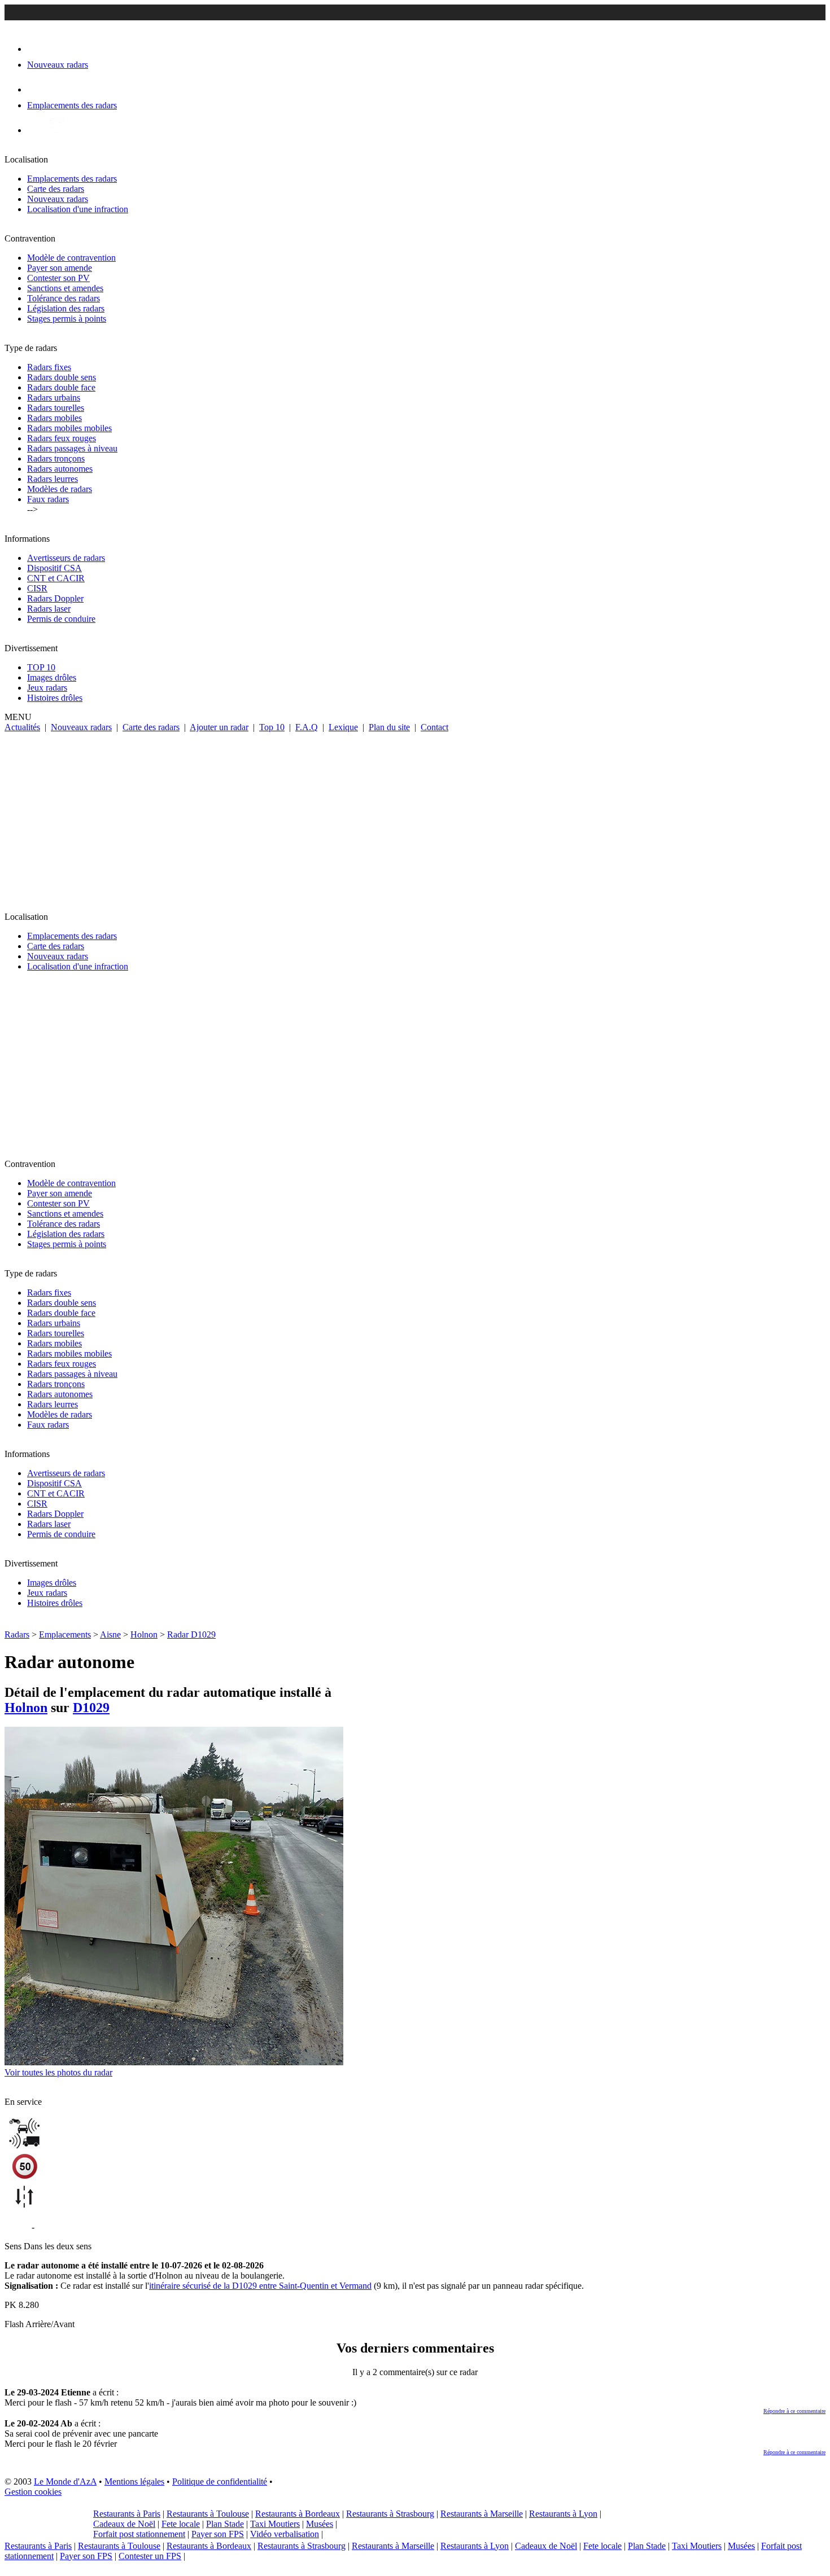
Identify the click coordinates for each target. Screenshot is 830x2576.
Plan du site (389, 727)
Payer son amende (60, 268)
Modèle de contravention (71, 258)
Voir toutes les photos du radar (58, 2072)
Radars (17, 1634)
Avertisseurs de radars (66, 558)
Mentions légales (134, 2481)
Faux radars (48, 499)
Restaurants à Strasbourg (390, 2514)
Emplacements (65, 1634)
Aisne (110, 1634)
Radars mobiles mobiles (69, 428)
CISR (37, 588)
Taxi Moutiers (275, 2524)
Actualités (22, 727)
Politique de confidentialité (220, 2481)
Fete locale (181, 2524)
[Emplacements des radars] (36, 89)
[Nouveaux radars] (37, 49)
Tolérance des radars (64, 298)
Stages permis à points (67, 319)
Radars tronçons (56, 458)
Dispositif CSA (54, 568)
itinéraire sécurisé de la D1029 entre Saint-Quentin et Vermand (260, 2286)
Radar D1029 (191, 1634)
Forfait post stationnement (139, 2534)
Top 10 (272, 727)
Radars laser (49, 609)
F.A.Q (307, 727)
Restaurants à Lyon (563, 2514)
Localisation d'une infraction (78, 209)
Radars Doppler (55, 598)
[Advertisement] (415, 817)
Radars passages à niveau (72, 448)
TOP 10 (41, 667)
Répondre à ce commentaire (794, 2411)
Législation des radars (66, 308)
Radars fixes (49, 367)
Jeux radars (47, 688)
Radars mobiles (54, 418)
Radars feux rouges (62, 438)
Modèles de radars (60, 489)
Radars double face (61, 387)
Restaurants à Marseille (482, 2514)
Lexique (343, 727)
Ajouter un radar (219, 727)
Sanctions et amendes (65, 288)
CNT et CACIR (56, 578)
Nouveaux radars (58, 199)
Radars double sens (62, 377)
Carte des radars (56, 189)
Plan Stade (225, 2524)
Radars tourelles (56, 408)
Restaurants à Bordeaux (298, 2514)
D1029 (91, 1708)
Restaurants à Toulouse (208, 2514)
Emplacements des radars (72, 179)
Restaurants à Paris (127, 2514)
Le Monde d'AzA (65, 2481)
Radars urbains (54, 398)
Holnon (144, 1634)
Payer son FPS (218, 2534)
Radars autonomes (60, 469)
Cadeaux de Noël (124, 2524)
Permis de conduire (61, 619)
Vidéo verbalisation (285, 2534)
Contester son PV (58, 278)
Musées (320, 2524)
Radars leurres (53, 479)
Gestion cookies (33, 2492)
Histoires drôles (55, 698)
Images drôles (52, 677)
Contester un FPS (150, 2556)
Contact (434, 727)
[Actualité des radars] (55, 130)
